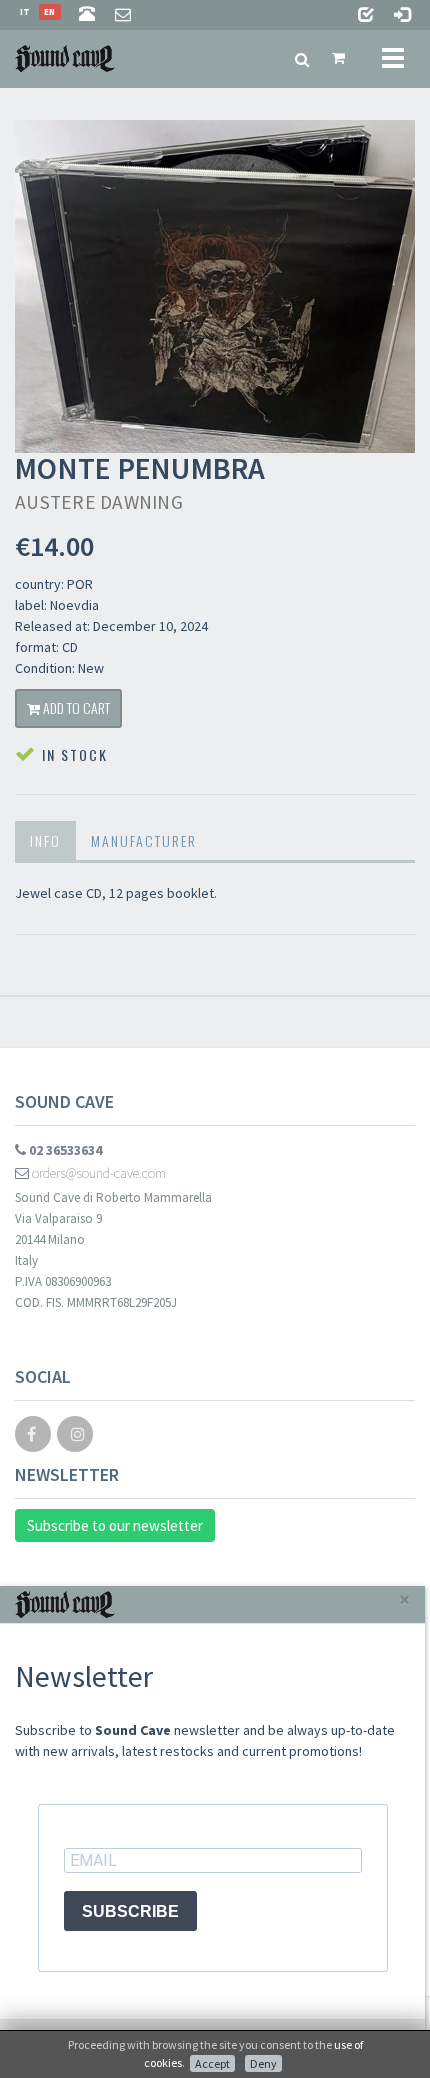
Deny (263, 2063)
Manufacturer (144, 840)
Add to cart (75, 707)
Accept (212, 2063)
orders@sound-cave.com (97, 1173)
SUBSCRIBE (130, 1911)
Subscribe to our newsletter (115, 1525)
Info (45, 840)
